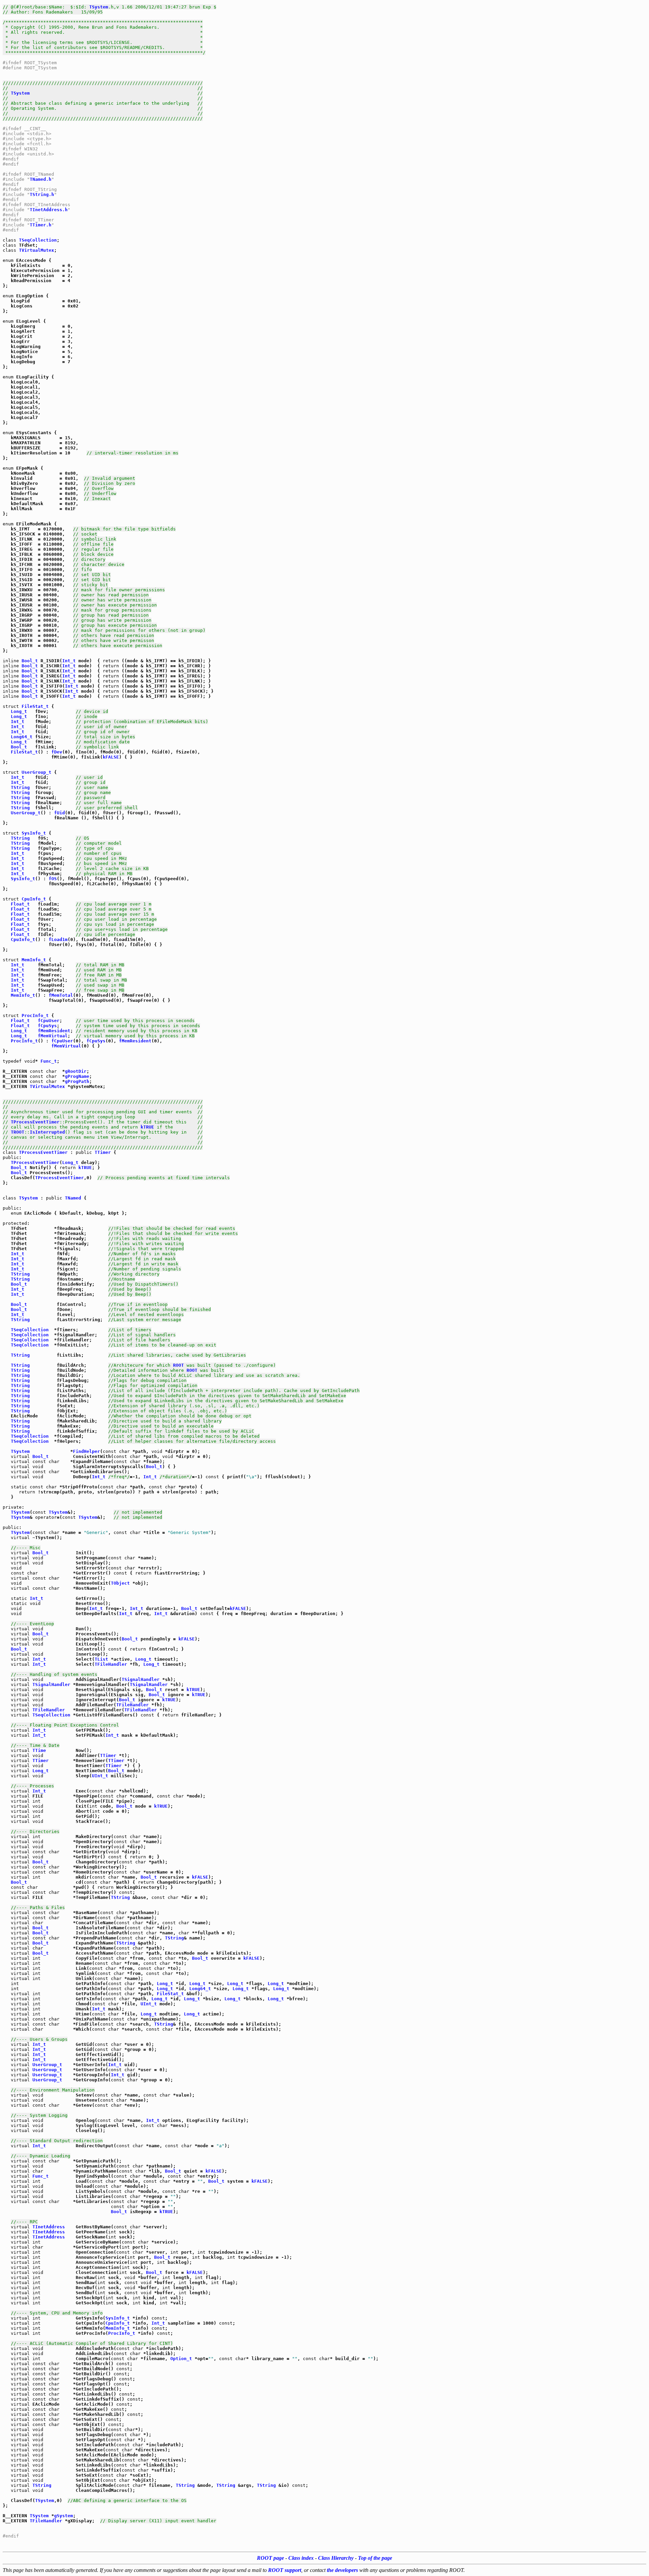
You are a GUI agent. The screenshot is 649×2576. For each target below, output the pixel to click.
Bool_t (30, 661)
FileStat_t (35, 706)
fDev (57, 752)
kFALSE (111, 757)
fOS (53, 879)
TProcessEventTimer (35, 1122)
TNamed (73, 1198)
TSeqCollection (38, 240)
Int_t (69, 661)
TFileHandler (111, 1664)
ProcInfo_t (35, 1015)
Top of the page (375, 2558)
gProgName (77, 1076)
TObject (120, 1583)
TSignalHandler (141, 1679)
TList (101, 1659)
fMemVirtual (53, 1036)
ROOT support (285, 2570)
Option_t (181, 2359)
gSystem (64, 2516)
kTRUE (147, 1127)
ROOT (178, 1365)
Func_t (49, 1061)
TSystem (99, 7)
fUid (59, 813)
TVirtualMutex (37, 250)
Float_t (20, 904)
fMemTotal (61, 995)
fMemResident (54, 1031)
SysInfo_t (34, 833)
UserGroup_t (37, 772)
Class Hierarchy (336, 2558)
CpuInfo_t (34, 899)
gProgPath (77, 1081)
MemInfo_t (34, 960)
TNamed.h (41, 179)
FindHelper (87, 1451)
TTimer (103, 1152)
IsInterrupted (47, 1132)
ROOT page (270, 2558)
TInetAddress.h (49, 210)
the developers (342, 2570)
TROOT (18, 1132)
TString (20, 787)
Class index (301, 2558)
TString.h (42, 194)
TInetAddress (49, 2227)
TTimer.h (41, 225)
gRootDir (76, 1071)
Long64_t (22, 737)
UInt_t (100, 1776)
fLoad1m (58, 939)
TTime (39, 1750)
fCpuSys (47, 1026)
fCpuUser (49, 1021)
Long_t (19, 711)
